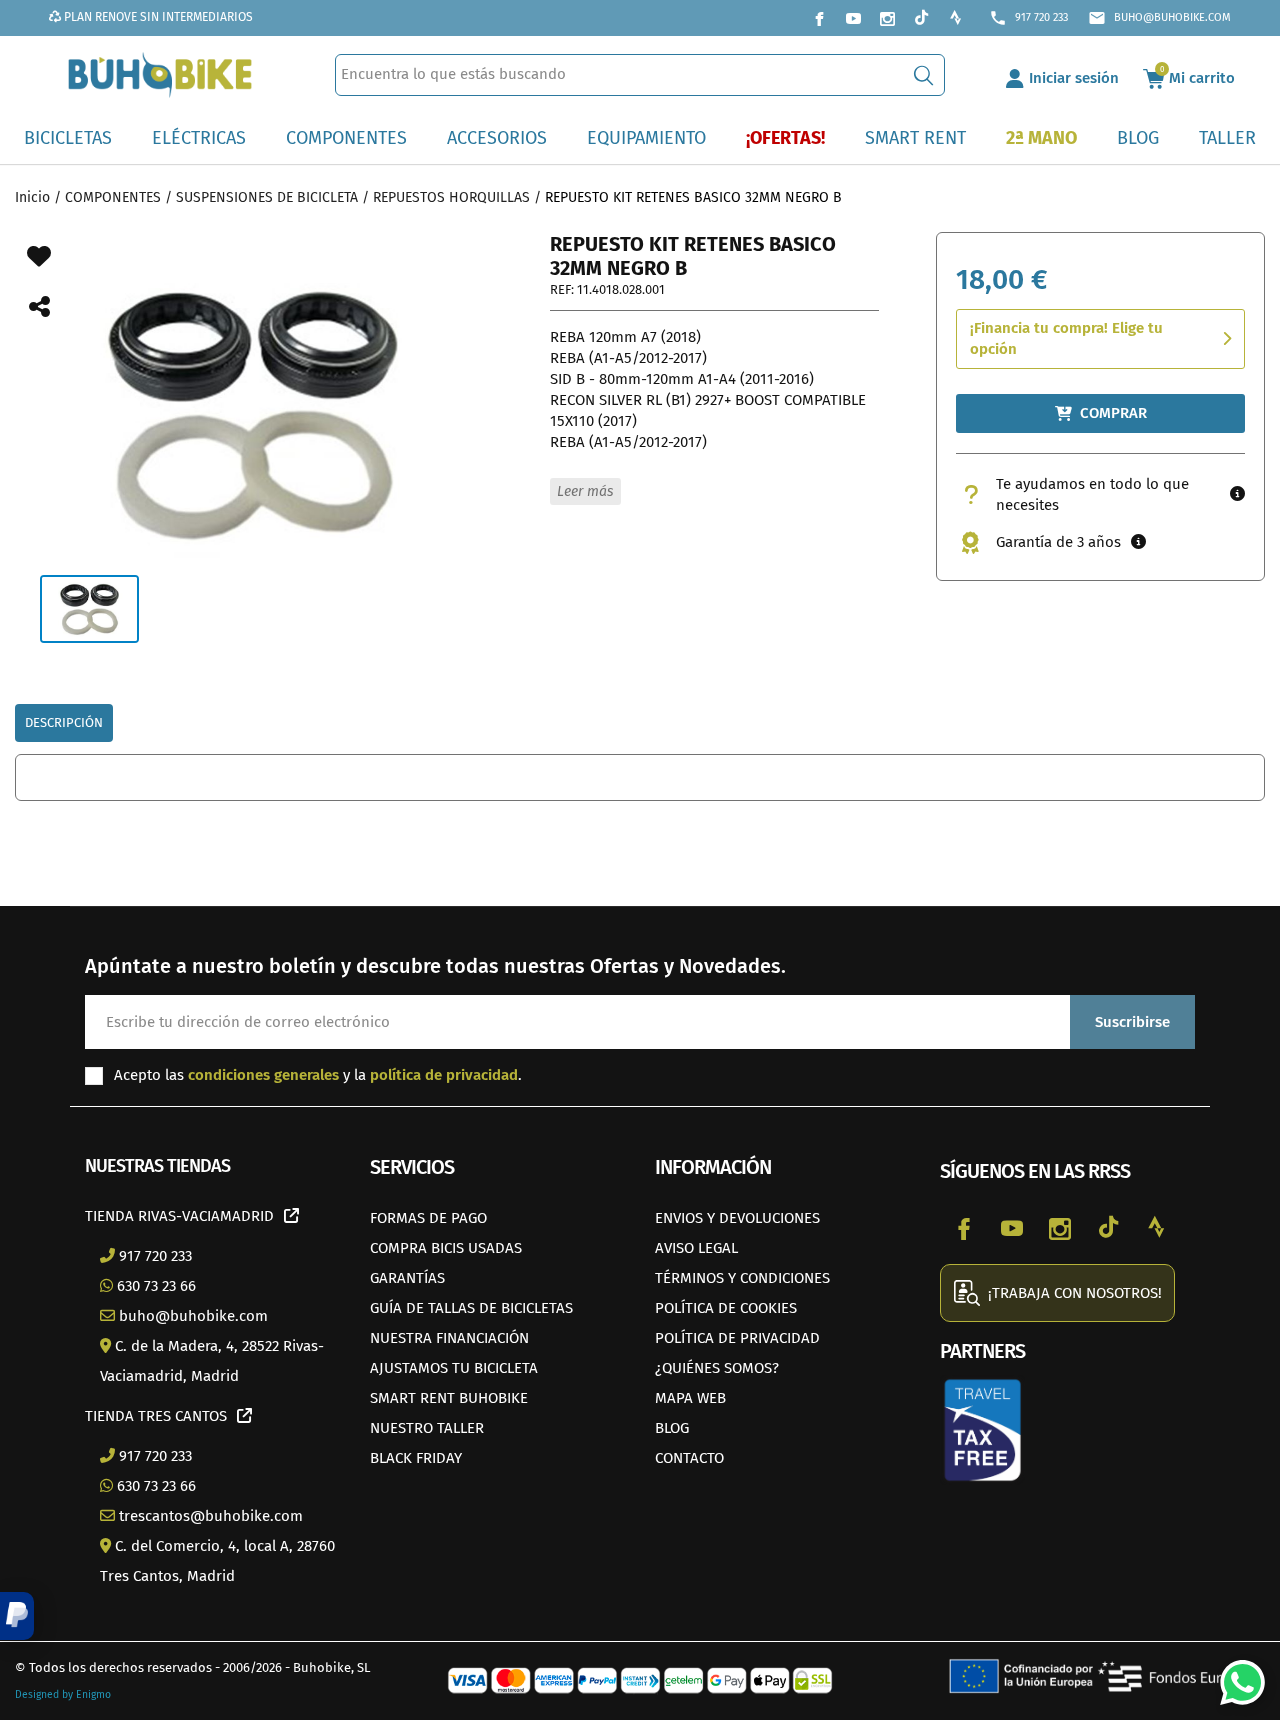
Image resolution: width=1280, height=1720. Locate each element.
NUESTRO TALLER (427, 1428)
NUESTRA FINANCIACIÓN (449, 1338)
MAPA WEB (690, 1398)
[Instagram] (887, 18)
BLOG (672, 1428)
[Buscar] (923, 75)
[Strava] (955, 18)
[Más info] (1237, 494)
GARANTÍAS (407, 1278)
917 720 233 (1028, 18)
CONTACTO (689, 1458)
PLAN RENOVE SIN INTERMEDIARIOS (157, 17)
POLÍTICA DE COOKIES (726, 1308)
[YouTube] (853, 18)
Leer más (585, 491)
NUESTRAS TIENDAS (157, 1166)
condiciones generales (263, 1075)
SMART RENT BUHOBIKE (449, 1398)
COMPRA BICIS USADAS (446, 1248)
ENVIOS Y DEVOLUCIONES (737, 1218)
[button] (17, 1616)
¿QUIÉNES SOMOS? (717, 1368)
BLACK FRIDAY (416, 1458)
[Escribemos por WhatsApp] (1235, 1675)
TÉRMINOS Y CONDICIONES (742, 1278)
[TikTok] (921, 18)
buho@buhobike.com (1159, 18)
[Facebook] (819, 18)
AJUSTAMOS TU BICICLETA (454, 1368)
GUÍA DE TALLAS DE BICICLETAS (471, 1308)
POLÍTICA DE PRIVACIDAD (737, 1338)
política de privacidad (444, 1075)
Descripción (64, 722)
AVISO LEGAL (696, 1248)
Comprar (1113, 413)
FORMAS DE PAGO (428, 1218)
